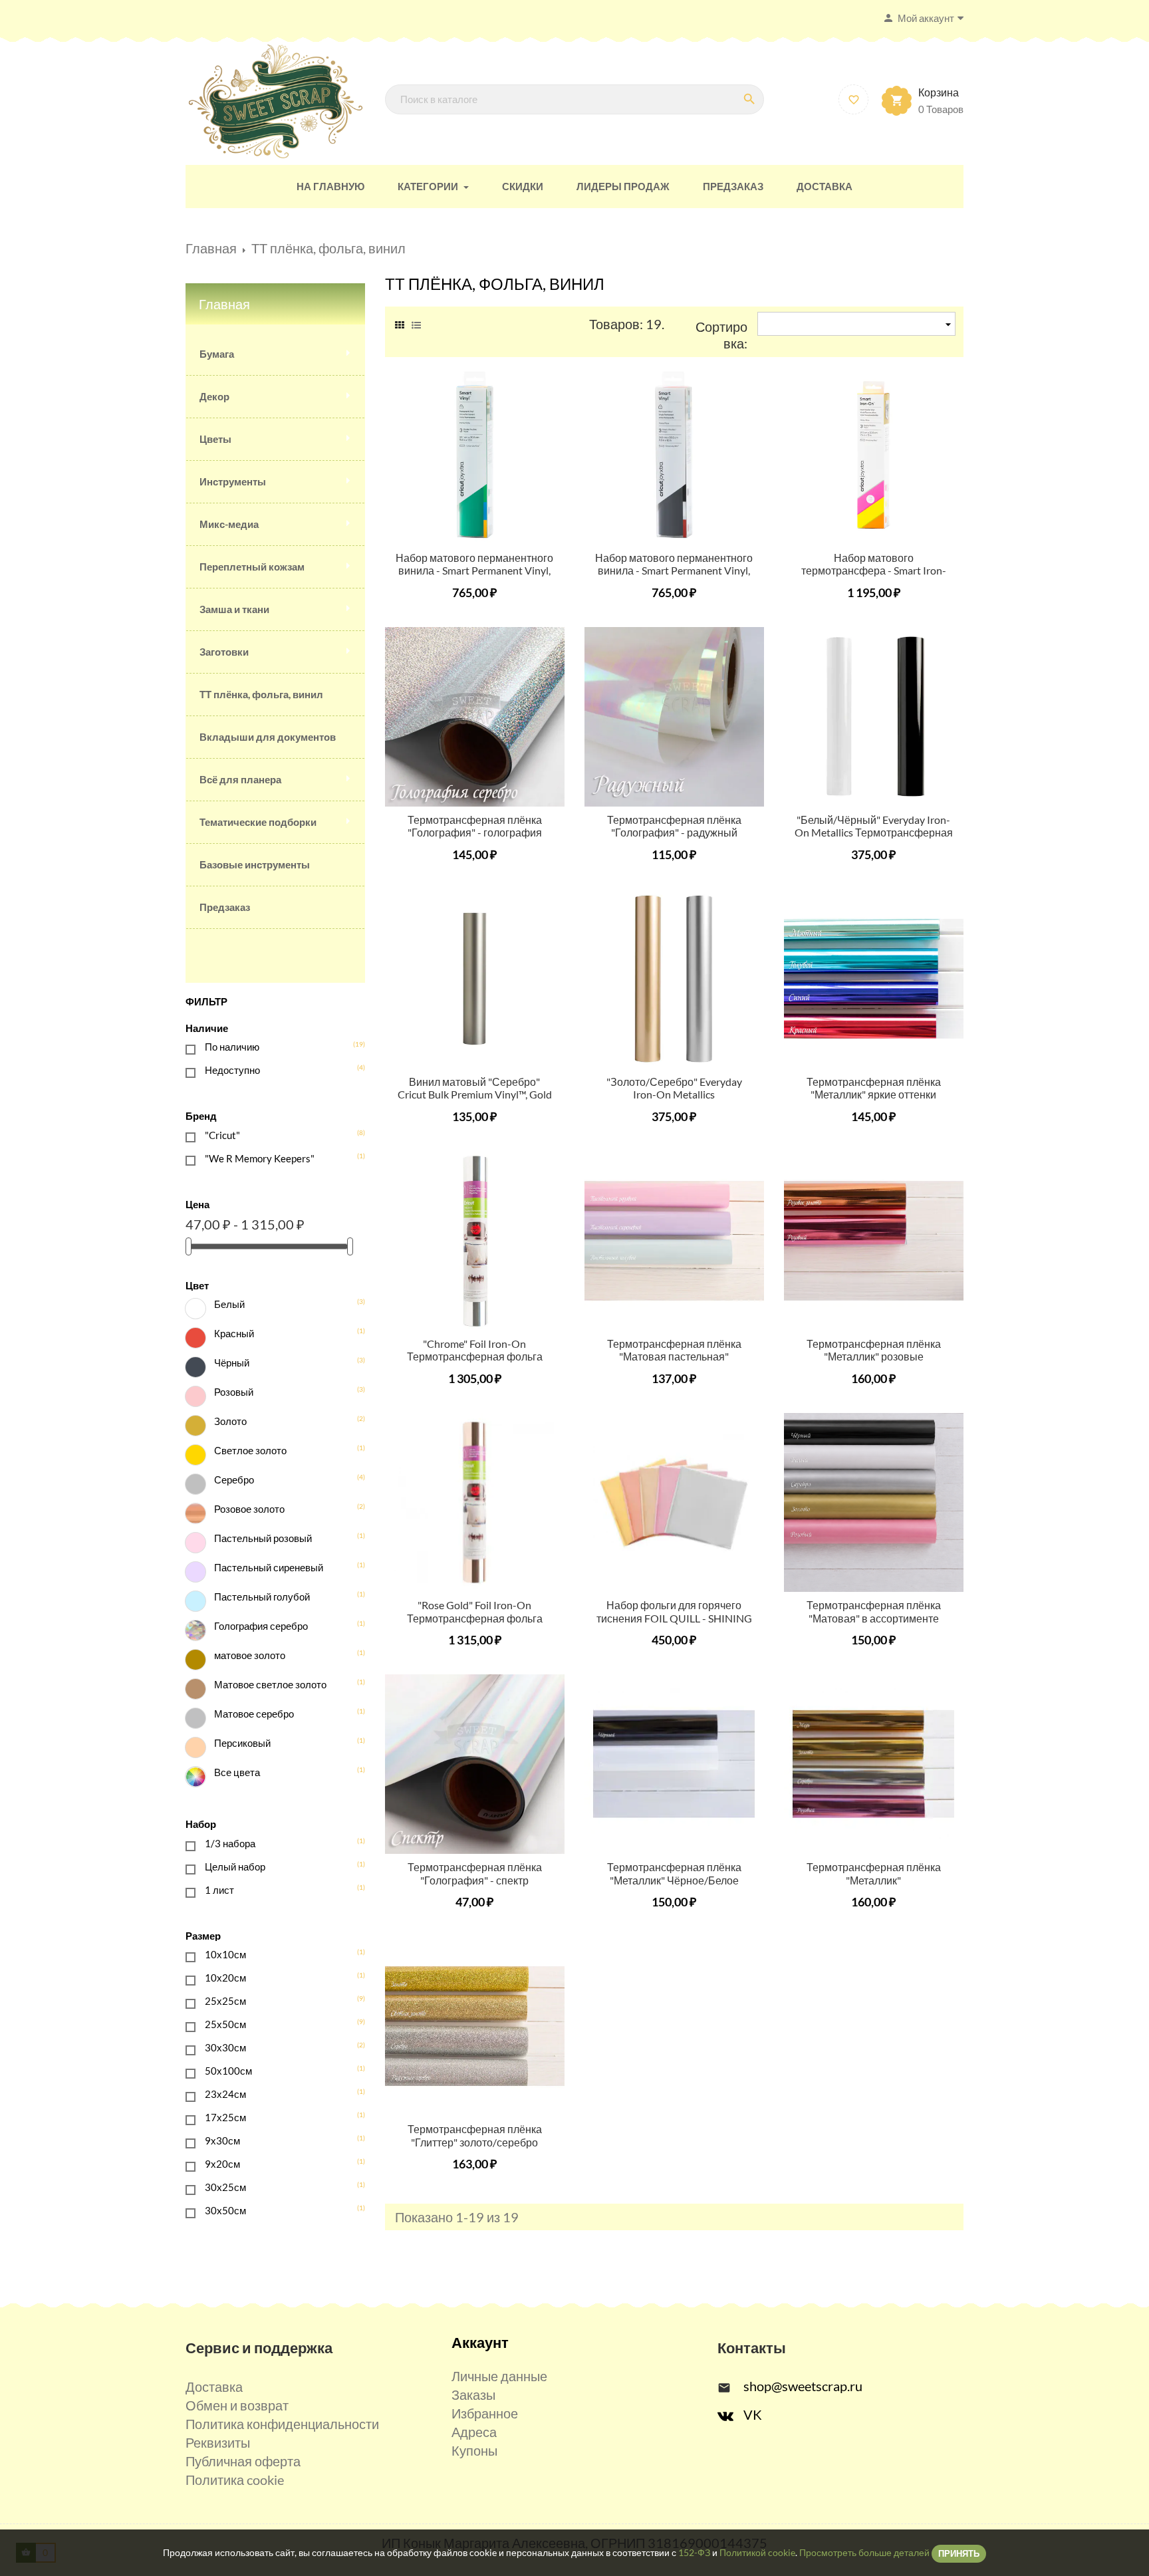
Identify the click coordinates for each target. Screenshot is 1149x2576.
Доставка (214, 2386)
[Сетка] (400, 323)
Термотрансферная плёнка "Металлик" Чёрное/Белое (674, 1873)
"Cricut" (277, 1135)
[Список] (416, 323)
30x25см (277, 2187)
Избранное (485, 2413)
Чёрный (281, 1362)
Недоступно (277, 1070)
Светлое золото (281, 1450)
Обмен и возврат (237, 2405)
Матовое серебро (281, 1713)
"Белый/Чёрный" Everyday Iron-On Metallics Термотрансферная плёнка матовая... (874, 833)
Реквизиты (218, 2442)
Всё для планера (240, 779)
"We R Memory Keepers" (277, 1158)
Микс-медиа (229, 524)
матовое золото (281, 1655)
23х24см (277, 2094)
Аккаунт (480, 2342)
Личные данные (499, 2376)
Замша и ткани (234, 609)
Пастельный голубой (281, 1596)
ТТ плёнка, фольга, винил (261, 694)
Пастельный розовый (281, 1538)
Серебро (281, 1479)
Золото (281, 1421)
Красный (281, 1333)
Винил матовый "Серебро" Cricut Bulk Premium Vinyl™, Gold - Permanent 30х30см (475, 1095)
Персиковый (281, 1742)
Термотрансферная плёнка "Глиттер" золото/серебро (475, 2135)
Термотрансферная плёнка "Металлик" (874, 1873)
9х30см (277, 2140)
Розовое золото (281, 1508)
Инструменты (233, 481)
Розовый (281, 1391)
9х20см (277, 2163)
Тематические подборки (258, 822)
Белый (281, 1304)
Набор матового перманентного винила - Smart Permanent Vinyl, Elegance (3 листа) (674, 571)
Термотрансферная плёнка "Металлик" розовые (874, 1350)
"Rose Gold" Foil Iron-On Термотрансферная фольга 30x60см (475, 1618)
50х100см (277, 2070)
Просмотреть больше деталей (864, 2552)
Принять (959, 2553)
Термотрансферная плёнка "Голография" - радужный (674, 826)
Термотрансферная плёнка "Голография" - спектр (475, 1873)
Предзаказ (225, 907)
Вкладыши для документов (268, 737)
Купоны (474, 2450)
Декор (214, 396)
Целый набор (277, 1866)
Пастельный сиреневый (281, 1567)
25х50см (277, 2024)
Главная (224, 304)
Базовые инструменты (255, 864)
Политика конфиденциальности (282, 2424)
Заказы (473, 2394)
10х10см (277, 1954)
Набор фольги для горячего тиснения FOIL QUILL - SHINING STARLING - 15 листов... (674, 1618)
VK (753, 2414)
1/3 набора (277, 1843)
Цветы (215, 439)
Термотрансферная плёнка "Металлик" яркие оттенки (874, 1088)
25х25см (277, 2000)
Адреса (474, 2432)
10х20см (277, 1977)
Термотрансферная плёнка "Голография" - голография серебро (475, 833)
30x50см (277, 2210)
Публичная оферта (243, 2461)
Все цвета (281, 1772)
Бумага (217, 354)
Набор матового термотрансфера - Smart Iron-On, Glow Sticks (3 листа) (874, 571)
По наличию (277, 1046)
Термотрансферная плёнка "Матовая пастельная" (674, 1350)
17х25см (277, 2117)
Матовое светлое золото (281, 1684)
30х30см (277, 2047)
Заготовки (224, 652)
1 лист (277, 1889)
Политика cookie (235, 2480)
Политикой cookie (757, 2552)
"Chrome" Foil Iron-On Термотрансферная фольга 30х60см (475, 1357)
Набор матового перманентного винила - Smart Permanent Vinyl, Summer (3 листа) (474, 571)
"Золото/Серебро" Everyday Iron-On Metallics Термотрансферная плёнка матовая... (674, 1101)
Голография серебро (281, 1625)
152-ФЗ (694, 2552)
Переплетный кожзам (252, 567)
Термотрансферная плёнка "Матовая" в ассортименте (874, 1611)
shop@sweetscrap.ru (803, 2386)
